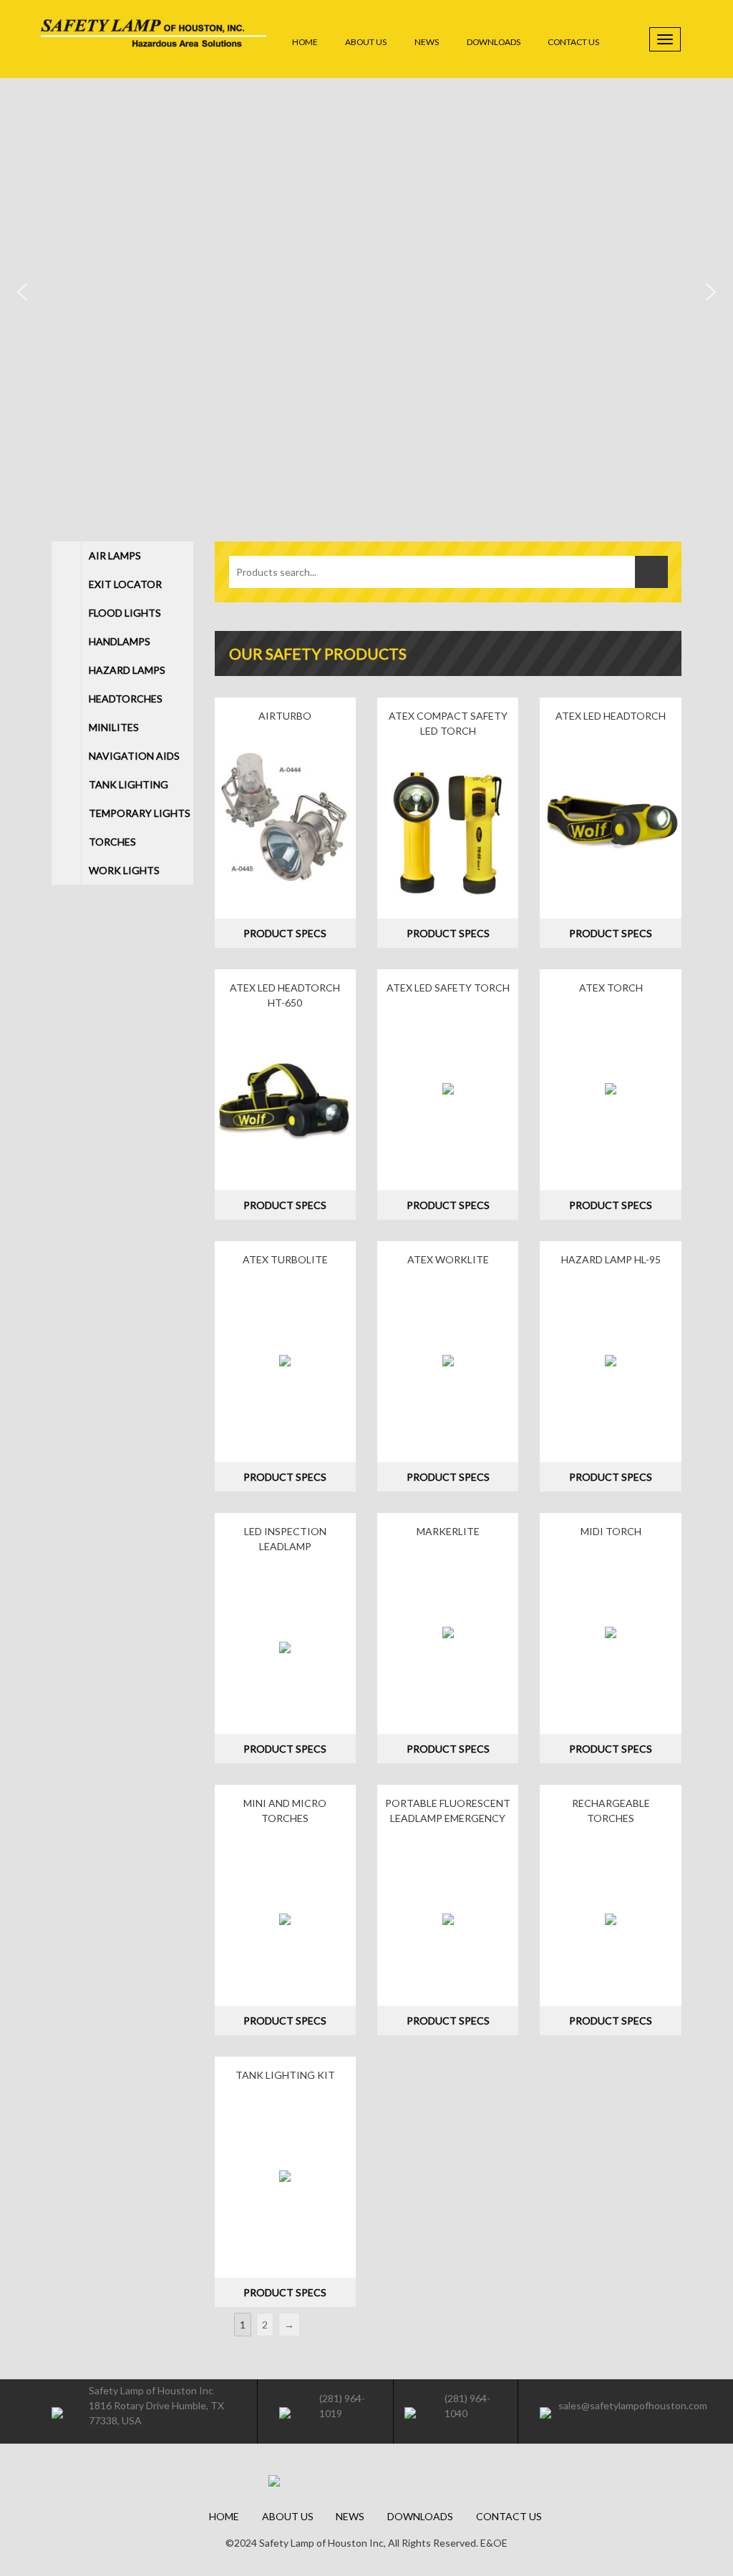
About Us (366, 42)
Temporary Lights (140, 813)
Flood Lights (125, 613)
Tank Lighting (128, 784)
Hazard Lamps (127, 670)
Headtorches (126, 699)
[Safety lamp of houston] (154, 40)
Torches (112, 842)
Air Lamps (115, 555)
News (427, 42)
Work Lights (124, 870)
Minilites (114, 727)
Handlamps (120, 641)
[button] (22, 292)
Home (305, 42)
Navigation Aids (134, 756)
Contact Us (573, 42)
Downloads (494, 42)
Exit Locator (125, 584)
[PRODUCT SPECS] (285, 817)
